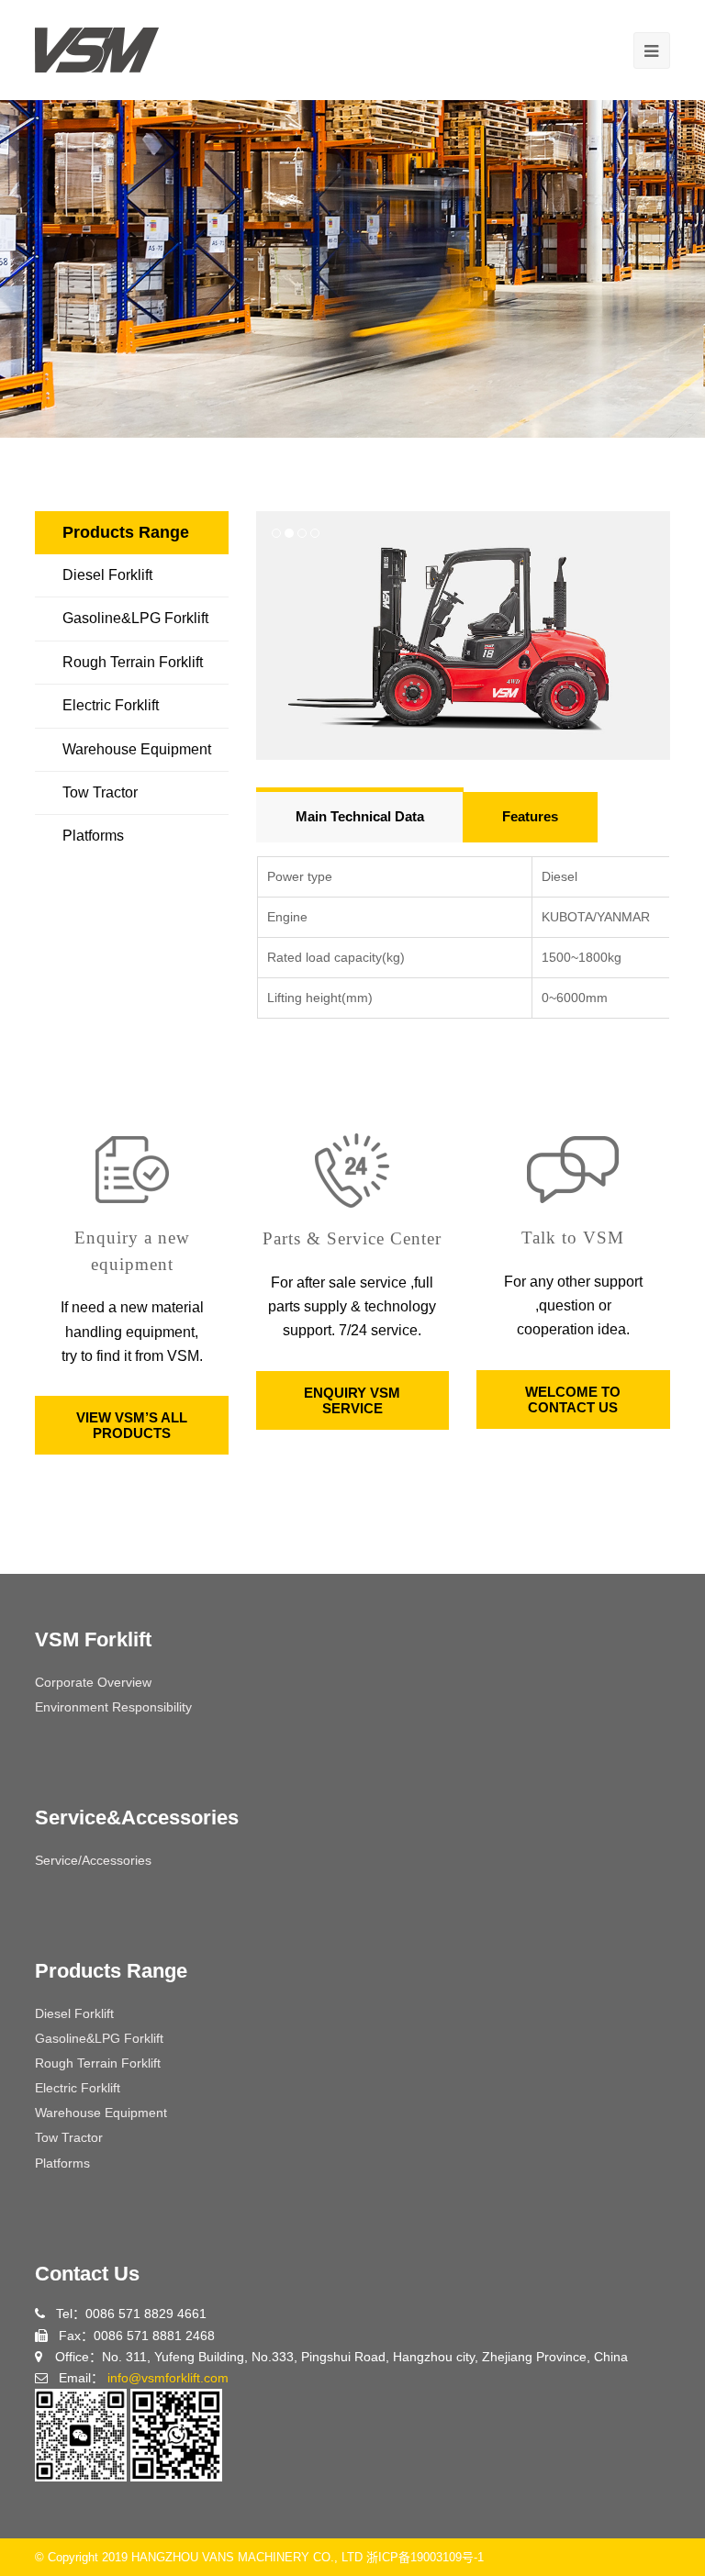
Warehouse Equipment (137, 749)
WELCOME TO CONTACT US (573, 1400)
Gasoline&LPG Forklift (135, 618)
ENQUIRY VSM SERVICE (352, 1400)
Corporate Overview (93, 1682)
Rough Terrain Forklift (133, 662)
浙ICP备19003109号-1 (425, 2557)
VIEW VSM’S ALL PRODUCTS (132, 1425)
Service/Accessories (93, 1860)
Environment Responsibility (113, 1707)
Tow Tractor (100, 792)
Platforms (93, 836)
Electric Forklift (111, 705)
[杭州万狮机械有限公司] (97, 49)
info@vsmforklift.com (168, 2378)
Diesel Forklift (107, 575)
